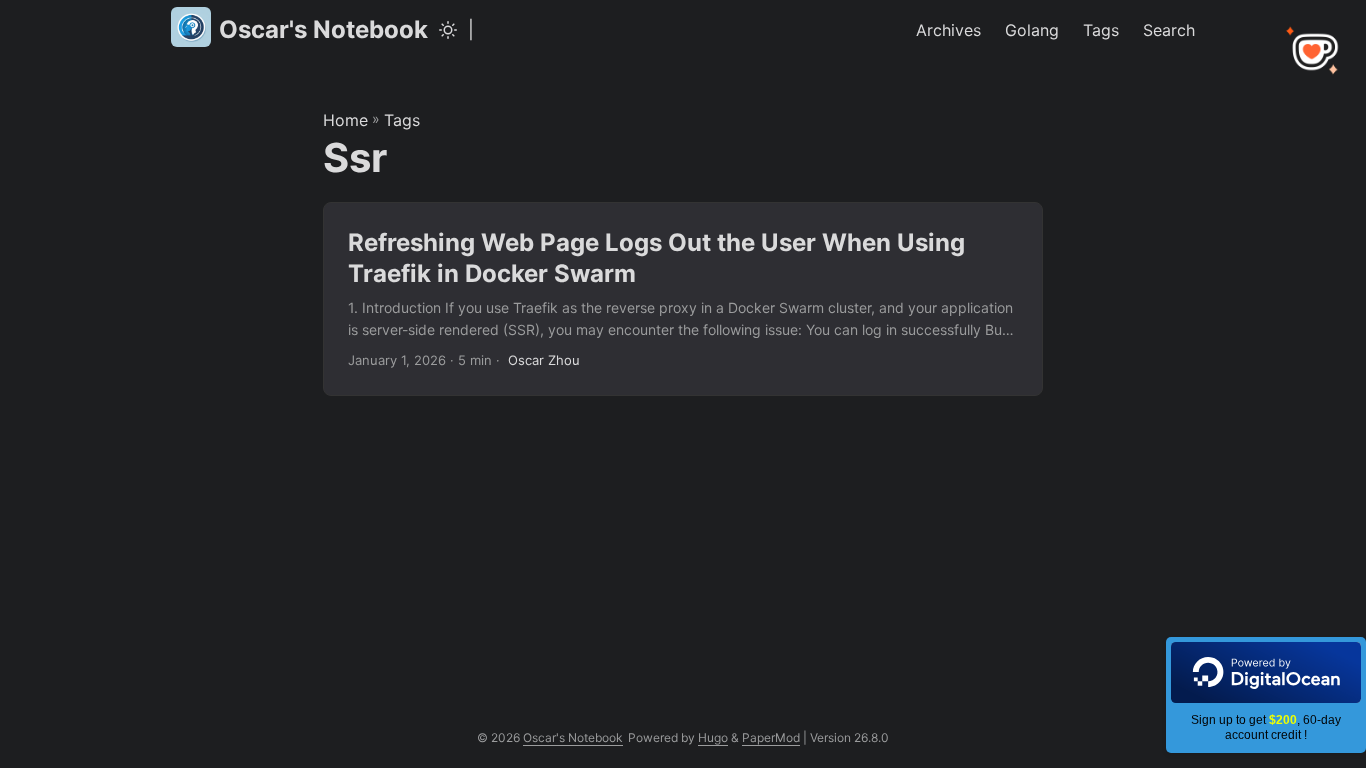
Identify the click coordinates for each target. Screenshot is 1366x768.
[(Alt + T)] (448, 30)
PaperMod (771, 737)
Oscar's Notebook (323, 29)
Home (345, 120)
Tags (402, 120)
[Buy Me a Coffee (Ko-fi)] (1314, 52)
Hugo (713, 737)
